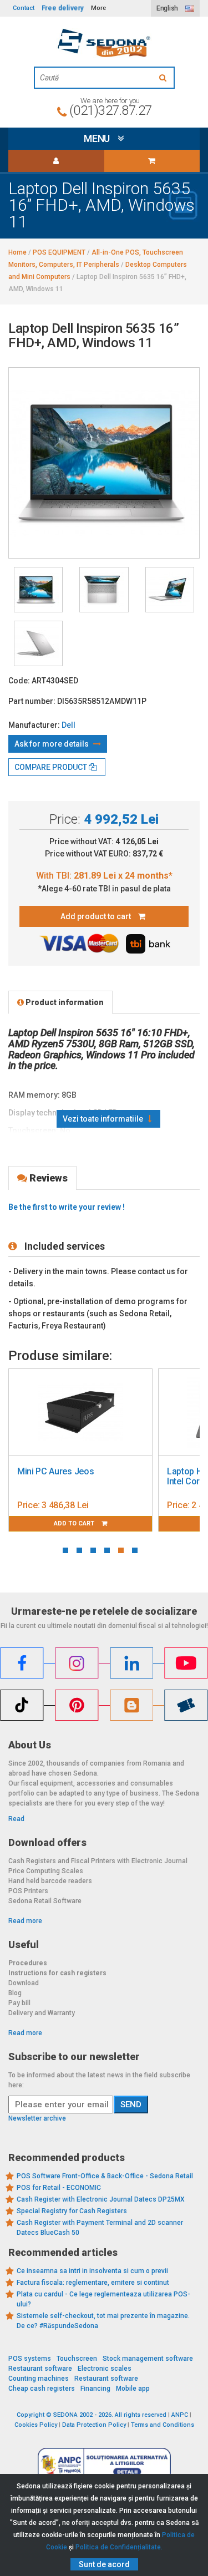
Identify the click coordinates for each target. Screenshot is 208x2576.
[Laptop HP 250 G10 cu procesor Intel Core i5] (128, 1412)
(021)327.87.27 (111, 110)
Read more (25, 1921)
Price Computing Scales (46, 1871)
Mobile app (133, 2389)
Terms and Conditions (163, 2425)
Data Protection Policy (94, 2425)
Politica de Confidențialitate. (119, 2547)
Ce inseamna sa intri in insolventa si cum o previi (92, 2271)
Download (24, 1983)
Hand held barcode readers (50, 1881)
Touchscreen (77, 2359)
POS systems (30, 2359)
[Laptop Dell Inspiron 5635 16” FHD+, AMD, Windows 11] (38, 590)
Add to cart (122, 1523)
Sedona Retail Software (45, 1901)
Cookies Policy (36, 2425)
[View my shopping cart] (152, 161)
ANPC (180, 2415)
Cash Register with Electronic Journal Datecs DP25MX (101, 2199)
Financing (95, 2389)
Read (16, 1819)
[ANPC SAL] (104, 2464)
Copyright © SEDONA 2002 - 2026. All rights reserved (92, 2415)
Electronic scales (105, 2369)
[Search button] (164, 78)
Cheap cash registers (42, 2389)
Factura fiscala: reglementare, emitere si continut (93, 2283)
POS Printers (28, 1891)
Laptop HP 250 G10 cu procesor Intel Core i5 (127, 1476)
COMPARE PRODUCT (52, 767)
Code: (19, 681)
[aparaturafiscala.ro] (104, 43)
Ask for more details (52, 744)
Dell (69, 725)
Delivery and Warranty (42, 2013)
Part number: (32, 701)
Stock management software (148, 2359)
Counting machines (39, 2379)
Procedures (28, 1963)
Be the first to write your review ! (67, 1207)
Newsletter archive (37, 2118)
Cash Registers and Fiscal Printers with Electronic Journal (98, 1861)
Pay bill (19, 2003)
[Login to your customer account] (56, 161)
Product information (64, 1002)
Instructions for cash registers (57, 1973)
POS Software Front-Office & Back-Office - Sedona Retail (105, 2176)
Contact (24, 8)
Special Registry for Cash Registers (72, 2211)
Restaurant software (40, 2369)
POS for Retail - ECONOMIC (59, 2188)
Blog (15, 1993)
